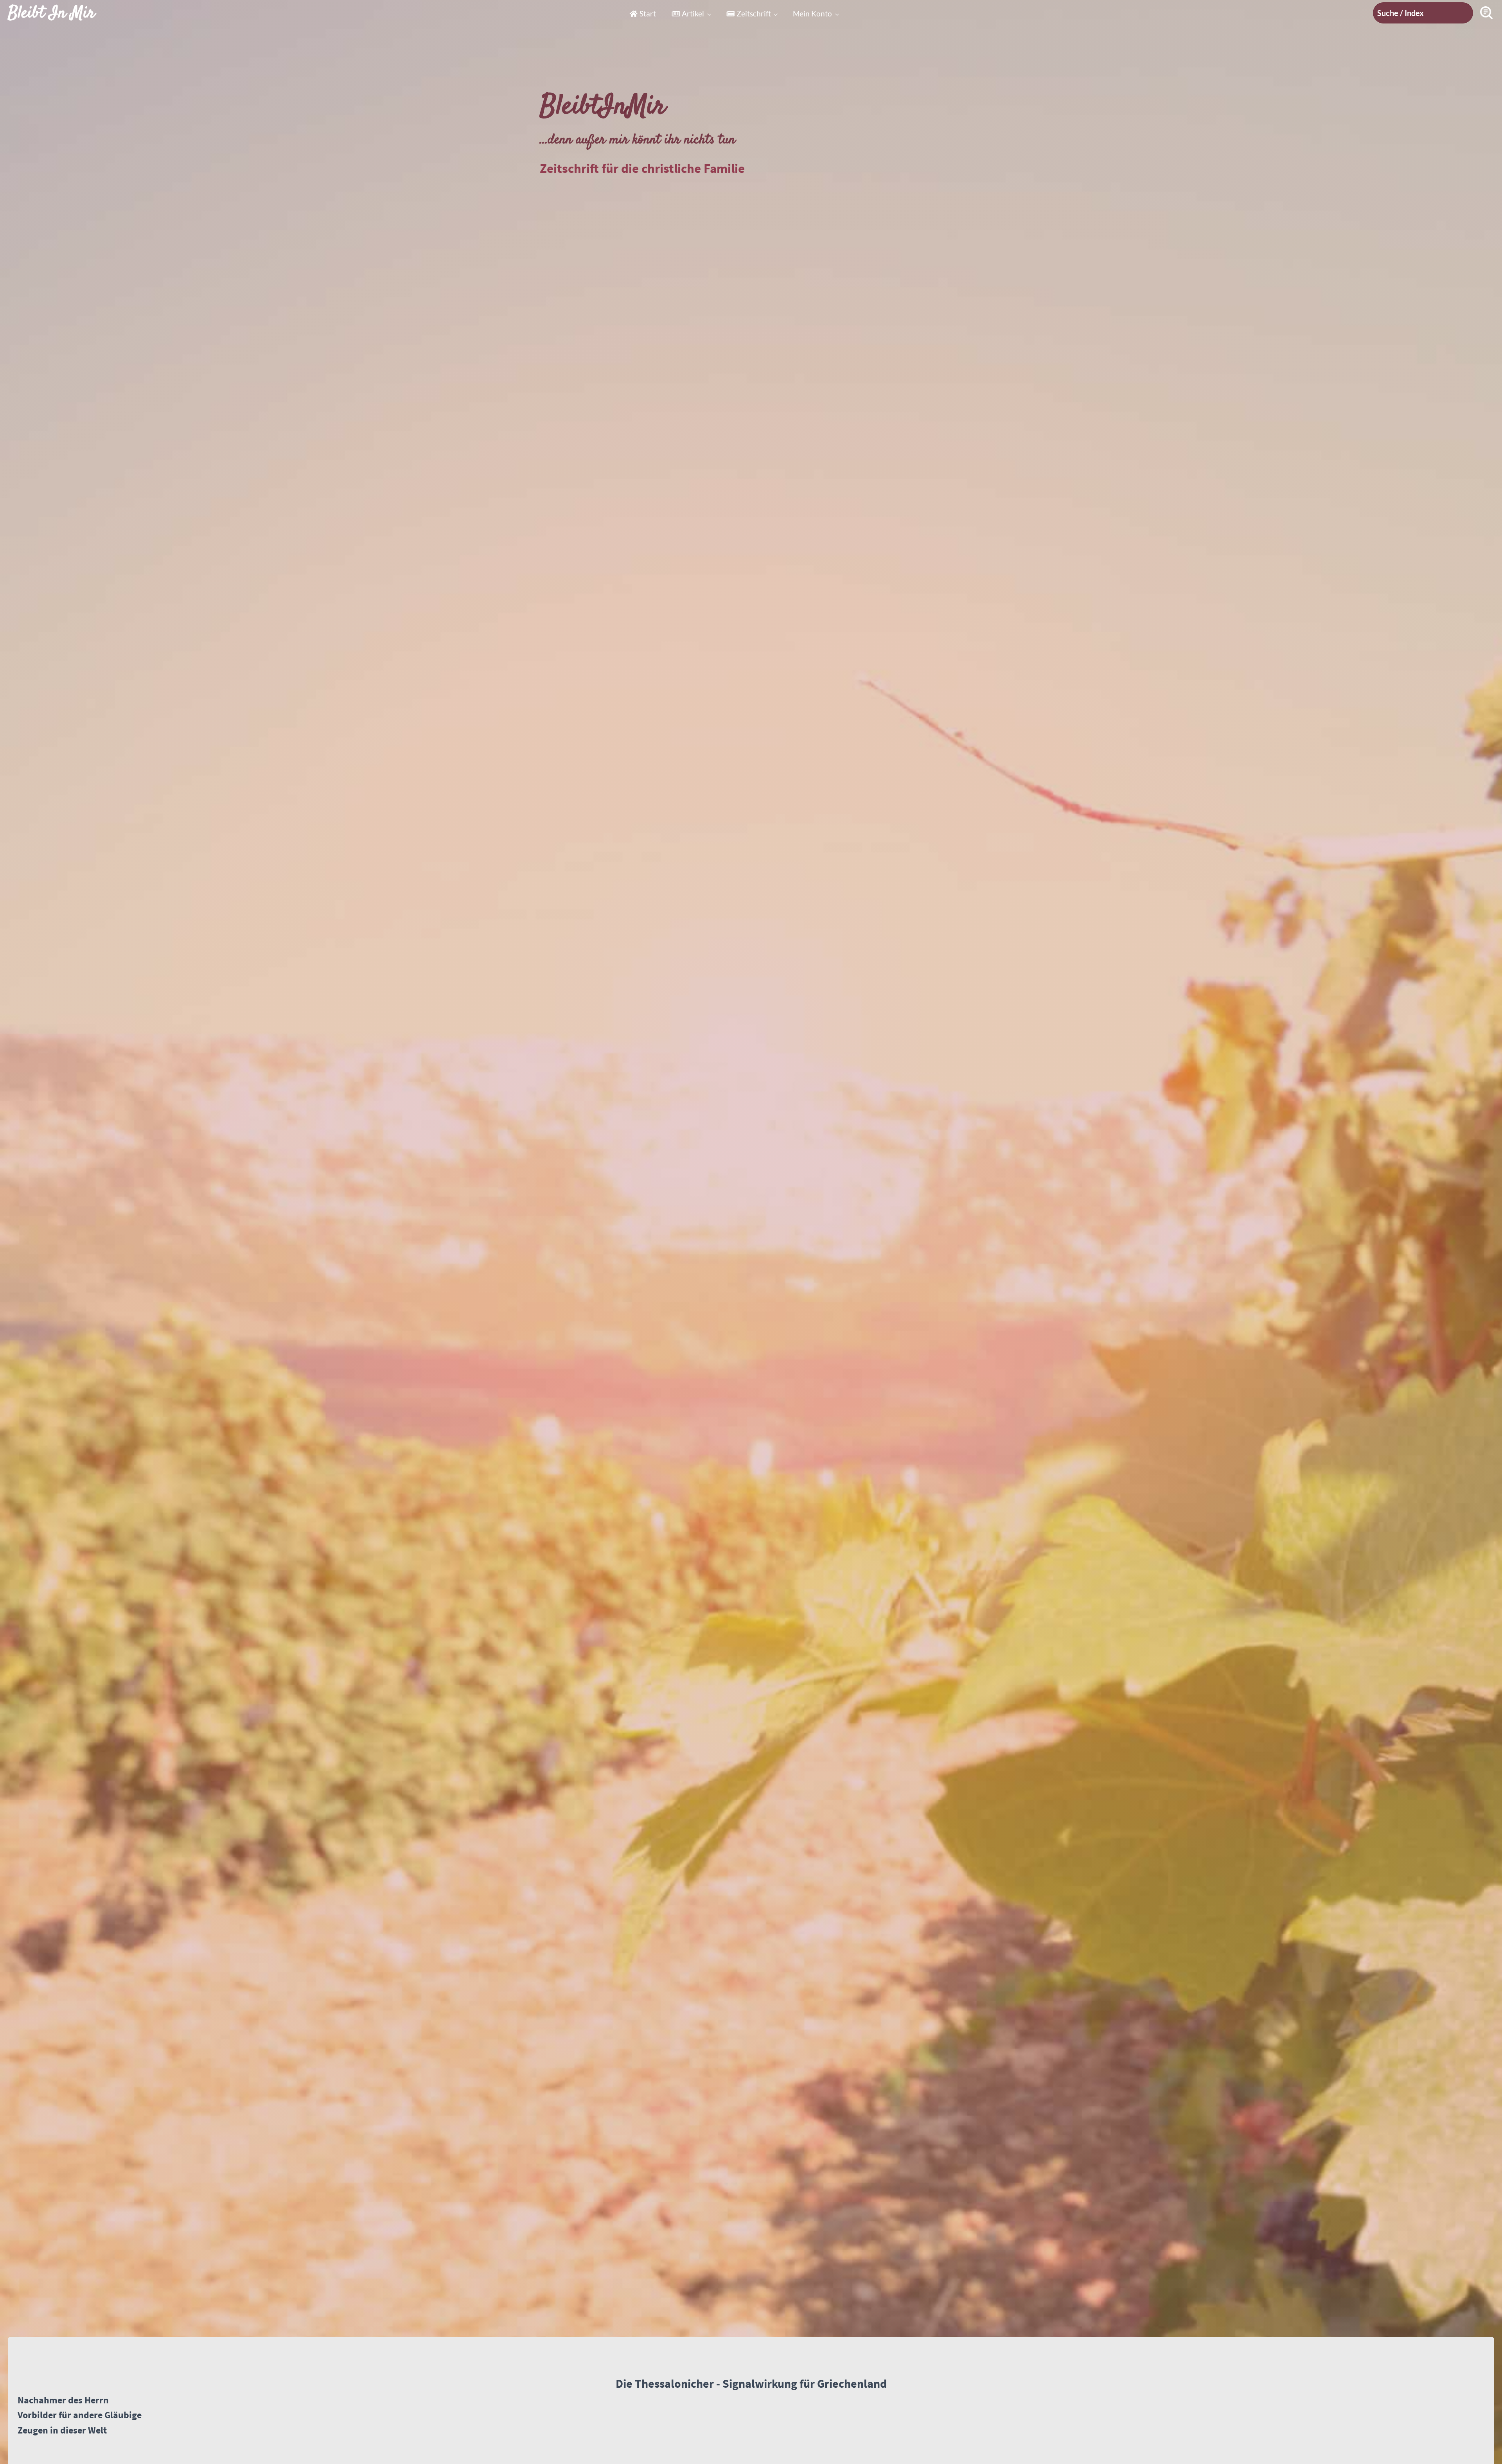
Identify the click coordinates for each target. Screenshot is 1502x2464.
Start (648, 13)
